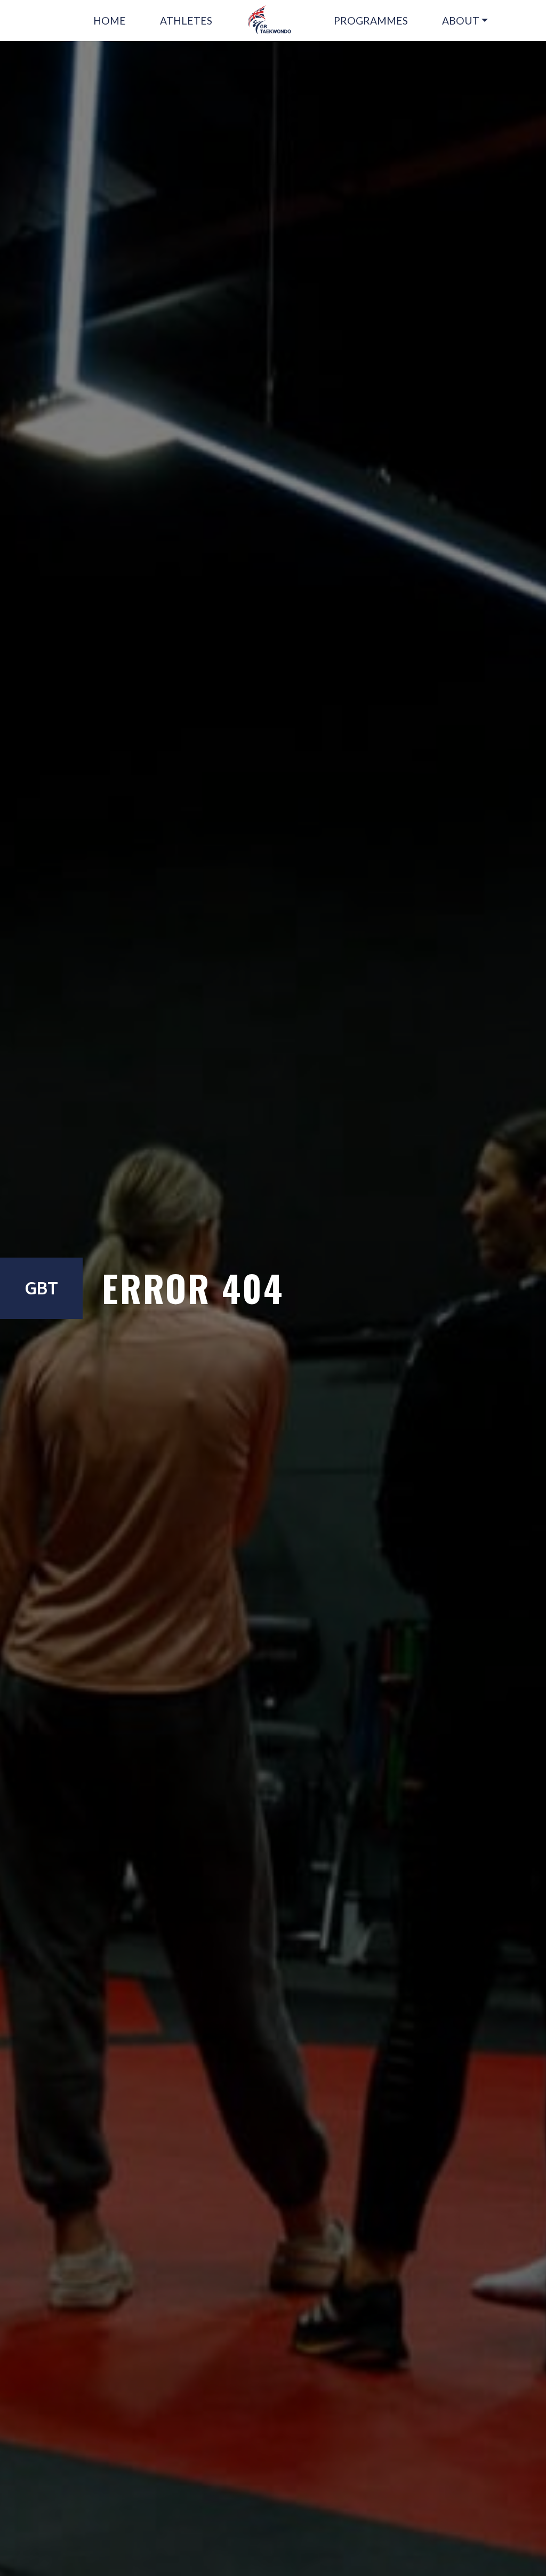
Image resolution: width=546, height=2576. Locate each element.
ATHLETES (186, 21)
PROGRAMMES (371, 21)
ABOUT (461, 21)
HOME (110, 21)
